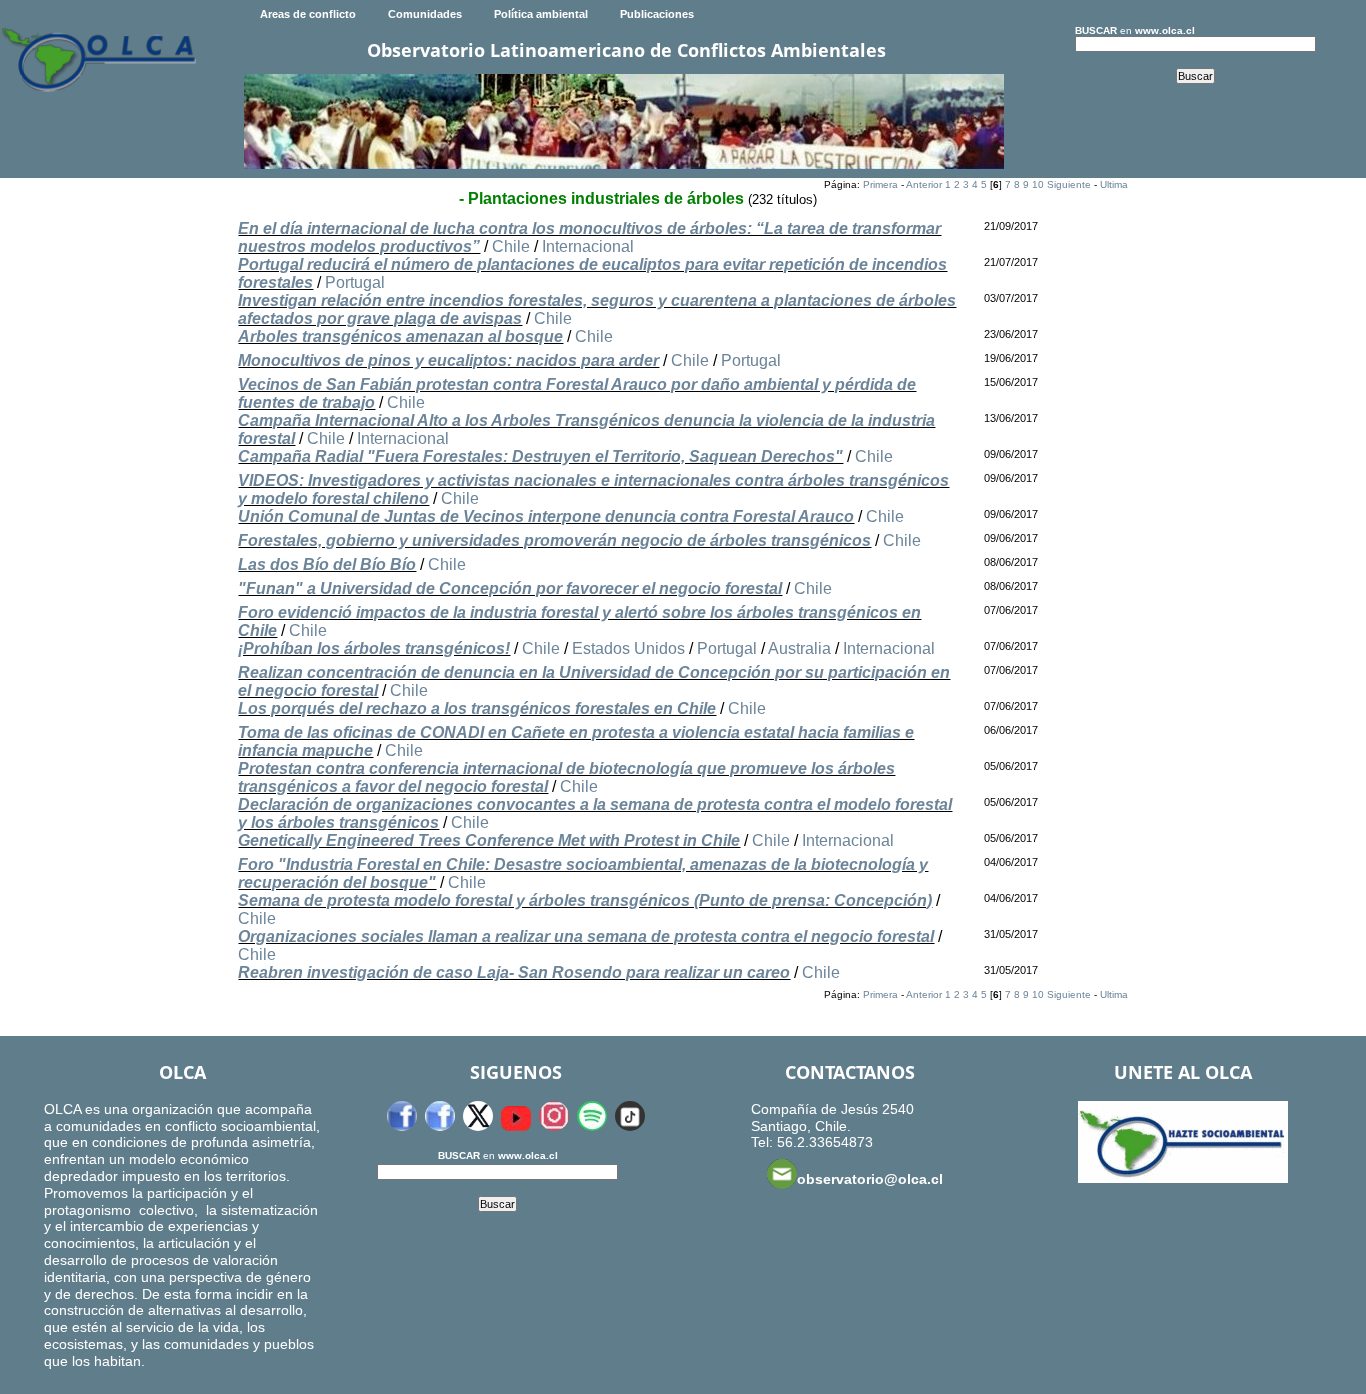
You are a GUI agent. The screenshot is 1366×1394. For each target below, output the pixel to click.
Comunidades (425, 14)
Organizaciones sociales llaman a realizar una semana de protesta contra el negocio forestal (586, 936)
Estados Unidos (628, 648)
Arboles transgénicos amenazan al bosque (400, 336)
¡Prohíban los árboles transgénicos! (374, 648)
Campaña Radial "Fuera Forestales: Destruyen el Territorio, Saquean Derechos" (540, 456)
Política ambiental (541, 14)
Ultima (1114, 184)
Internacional (588, 246)
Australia (799, 648)
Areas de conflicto (308, 14)
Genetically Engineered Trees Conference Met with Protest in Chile (489, 840)
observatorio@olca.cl (870, 1179)
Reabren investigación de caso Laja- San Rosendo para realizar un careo (514, 972)
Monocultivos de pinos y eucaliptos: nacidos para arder (448, 360)
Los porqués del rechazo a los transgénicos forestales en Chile (477, 708)
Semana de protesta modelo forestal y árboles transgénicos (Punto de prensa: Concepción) (585, 900)
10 (1038, 184)
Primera (880, 184)
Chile (511, 246)
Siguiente (1069, 184)
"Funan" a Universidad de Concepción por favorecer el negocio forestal (510, 588)
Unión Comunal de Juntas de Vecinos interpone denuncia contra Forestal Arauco (546, 516)
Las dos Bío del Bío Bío (327, 564)
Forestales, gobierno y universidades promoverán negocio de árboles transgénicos (554, 540)
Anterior (924, 184)
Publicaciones (657, 14)
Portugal (355, 282)
